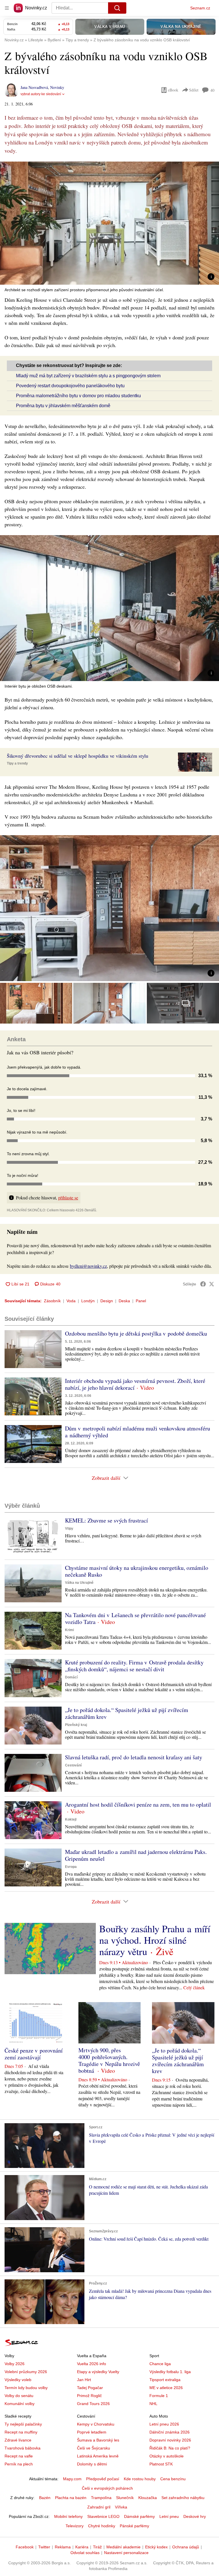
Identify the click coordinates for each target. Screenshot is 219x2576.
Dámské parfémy (139, 2516)
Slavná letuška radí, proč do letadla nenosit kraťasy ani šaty (134, 1757)
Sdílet (194, 90)
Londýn (88, 1301)
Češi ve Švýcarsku (94, 2448)
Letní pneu (169, 2516)
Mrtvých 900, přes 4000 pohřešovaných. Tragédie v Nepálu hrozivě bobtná (109, 2060)
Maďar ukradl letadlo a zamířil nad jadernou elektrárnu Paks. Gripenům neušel (136, 1855)
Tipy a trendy (17, 763)
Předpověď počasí (103, 2479)
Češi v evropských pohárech (107, 2488)
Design (107, 1301)
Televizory (75, 2526)
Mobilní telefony (68, 2516)
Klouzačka (148, 2498)
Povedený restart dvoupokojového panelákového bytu (70, 386)
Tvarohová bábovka (23, 2448)
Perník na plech (19, 2464)
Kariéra (82, 2547)
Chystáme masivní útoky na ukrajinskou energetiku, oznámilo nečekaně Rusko (137, 1571)
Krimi (69, 1630)
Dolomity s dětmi (92, 2464)
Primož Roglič (89, 2396)
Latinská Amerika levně (98, 2456)
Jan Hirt (84, 2380)
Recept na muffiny (21, 2432)
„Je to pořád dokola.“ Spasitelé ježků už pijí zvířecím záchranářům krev (127, 1713)
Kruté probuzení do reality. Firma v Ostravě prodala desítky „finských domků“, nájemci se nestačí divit (134, 1666)
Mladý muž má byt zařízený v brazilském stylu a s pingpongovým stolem (88, 376)
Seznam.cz (200, 8)
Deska (124, 1301)
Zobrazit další (106, 1478)
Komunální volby (20, 2404)
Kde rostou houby (140, 2479)
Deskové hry (195, 2516)
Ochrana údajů (186, 2547)
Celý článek (194, 1987)
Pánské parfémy (134, 2526)
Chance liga (160, 2364)
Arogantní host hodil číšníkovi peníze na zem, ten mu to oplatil (138, 1804)
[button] (109, 223)
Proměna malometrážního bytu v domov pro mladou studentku (78, 396)
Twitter (44, 2547)
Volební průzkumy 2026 (26, 2372)
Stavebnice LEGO (103, 2516)
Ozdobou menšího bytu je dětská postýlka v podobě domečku (136, 1333)
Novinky (57, 87)
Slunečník (125, 2498)
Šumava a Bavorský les (98, 2440)
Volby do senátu (19, 2396)
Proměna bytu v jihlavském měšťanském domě (63, 406)
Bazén (45, 2498)
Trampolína (101, 2498)
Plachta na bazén (71, 2498)
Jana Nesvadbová (34, 87)
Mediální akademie (123, 2547)
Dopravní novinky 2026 (170, 2440)
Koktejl (71, 1819)
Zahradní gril (99, 2507)
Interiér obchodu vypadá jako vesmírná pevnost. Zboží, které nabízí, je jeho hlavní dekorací (135, 1384)
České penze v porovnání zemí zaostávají (34, 2054)
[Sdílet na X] (212, 1284)
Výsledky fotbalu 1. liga (170, 2372)
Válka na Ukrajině (79, 1583)
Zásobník (52, 1301)
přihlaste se (68, 1198)
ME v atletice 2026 (166, 2388)
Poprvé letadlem (92, 2432)
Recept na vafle (19, 2456)
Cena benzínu (173, 2479)
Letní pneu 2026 (164, 2424)
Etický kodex (156, 2547)
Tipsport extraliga (165, 2380)
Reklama (63, 2547)
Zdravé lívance (18, 2440)
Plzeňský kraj (76, 1725)
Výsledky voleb (18, 2380)
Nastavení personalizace (126, 2553)
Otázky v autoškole (167, 2456)
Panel (141, 1301)
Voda (71, 1301)
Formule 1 (159, 2396)
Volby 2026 (15, 2364)
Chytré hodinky (102, 2526)
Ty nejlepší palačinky (23, 2424)
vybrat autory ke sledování (41, 94)
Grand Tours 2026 (93, 2404)
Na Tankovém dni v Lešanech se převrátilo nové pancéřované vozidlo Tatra (135, 1618)
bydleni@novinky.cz (88, 1266)
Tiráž (97, 2547)
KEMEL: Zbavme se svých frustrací (107, 1520)
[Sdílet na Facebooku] (203, 1284)
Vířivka (121, 2507)
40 (212, 90)
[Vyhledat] (117, 8)
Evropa (71, 1867)
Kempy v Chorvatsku (96, 2424)
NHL (153, 2404)
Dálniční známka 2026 (170, 2432)
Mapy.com (72, 2479)
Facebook (25, 2547)
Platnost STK (161, 2464)
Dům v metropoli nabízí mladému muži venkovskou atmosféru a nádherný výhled (138, 1432)
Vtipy (69, 1529)
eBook (173, 90)
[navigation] (7, 8)
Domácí (71, 1677)
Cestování (73, 1765)
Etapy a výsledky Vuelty (98, 2372)
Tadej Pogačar (90, 2388)
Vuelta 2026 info (92, 2364)
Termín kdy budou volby (26, 2388)
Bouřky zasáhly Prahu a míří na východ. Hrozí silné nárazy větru (155, 1940)
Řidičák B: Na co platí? (170, 2448)
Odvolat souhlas (85, 2553)
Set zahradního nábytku (183, 2498)
